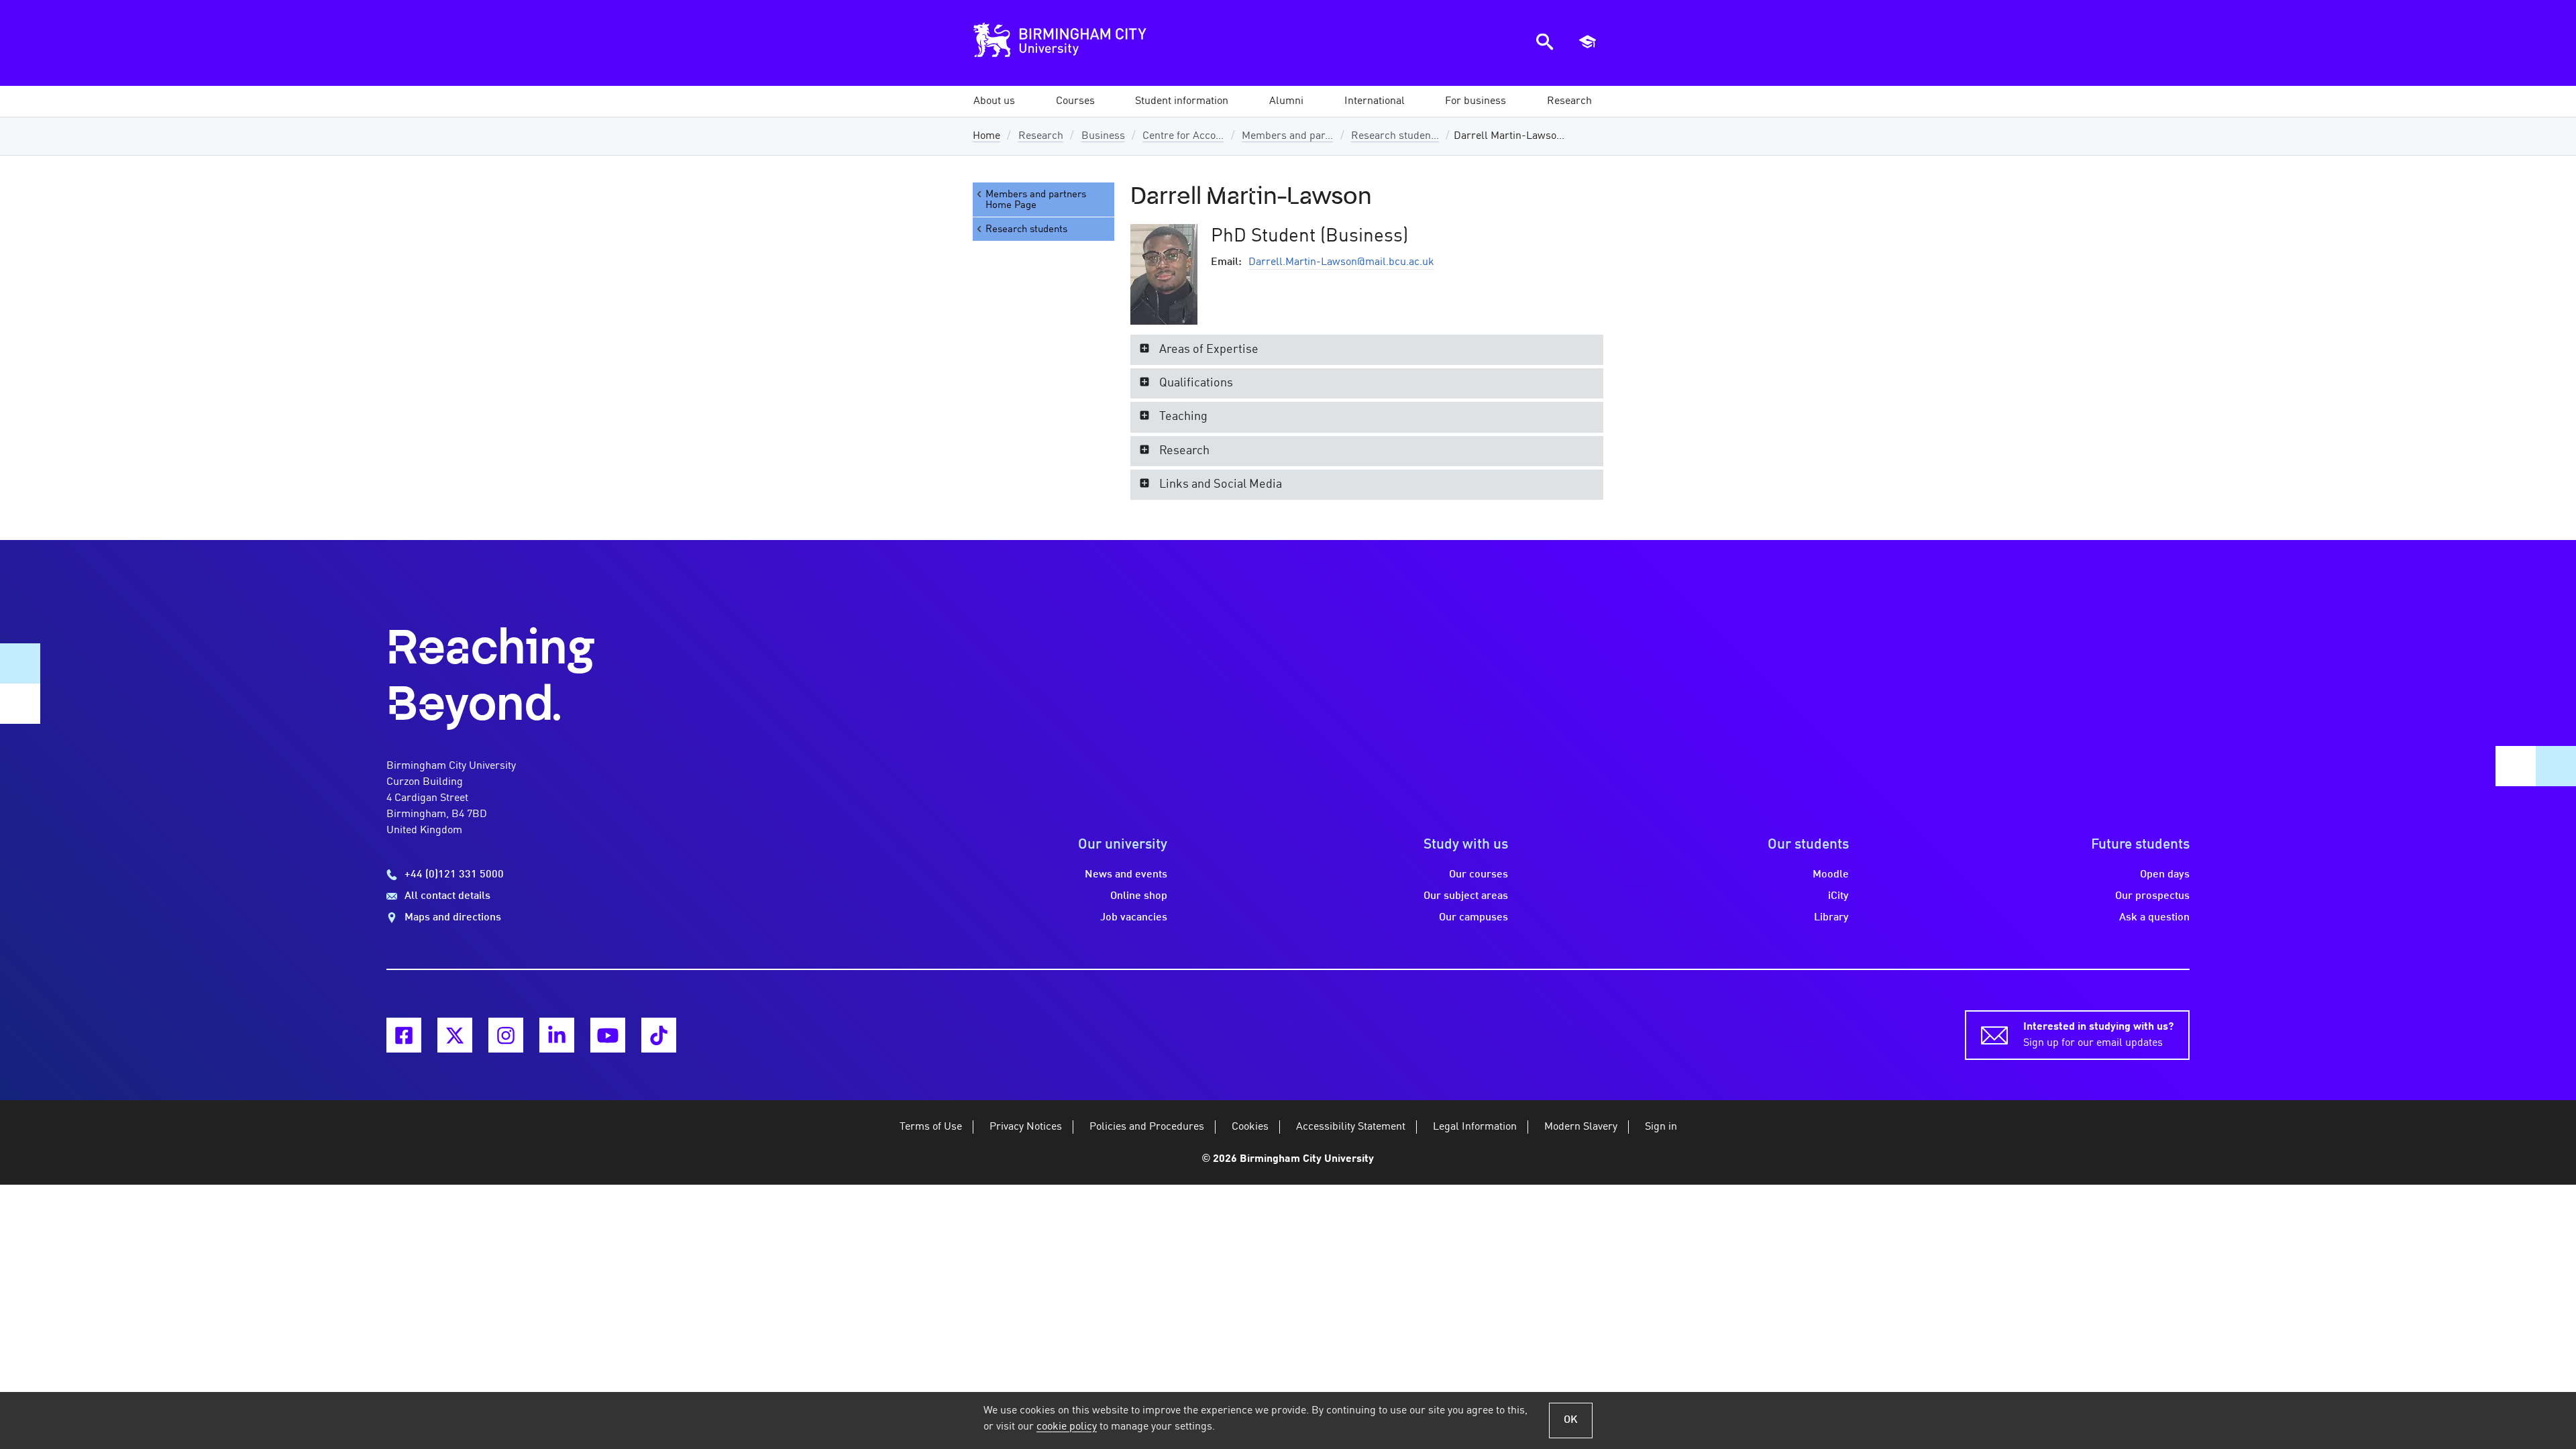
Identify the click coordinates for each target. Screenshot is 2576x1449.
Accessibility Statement (1351, 1127)
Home (986, 136)
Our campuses (1473, 918)
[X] (455, 1035)
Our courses (1479, 875)
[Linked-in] (557, 1035)
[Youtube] (608, 1035)
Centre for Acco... (1183, 136)
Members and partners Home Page (1036, 200)
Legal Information (1475, 1127)
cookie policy (1067, 1427)
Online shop (1139, 896)
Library (1831, 918)
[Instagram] (506, 1035)
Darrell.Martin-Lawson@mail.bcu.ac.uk (1341, 262)
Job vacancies (1134, 918)
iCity (1838, 896)
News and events (1126, 875)
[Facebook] (404, 1035)
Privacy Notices (1026, 1127)
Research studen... (1395, 136)
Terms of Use (931, 1127)
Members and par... (1287, 136)
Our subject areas (1466, 896)
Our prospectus (2152, 896)
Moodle (1831, 875)
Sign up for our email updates (2098, 1035)
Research (1041, 136)
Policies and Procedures (1147, 1127)
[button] (994, 101)
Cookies (1250, 1127)
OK (1571, 1420)
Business (1103, 136)
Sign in (1661, 1127)
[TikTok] (659, 1035)
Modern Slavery (1581, 1127)
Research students (1026, 229)
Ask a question (2154, 918)
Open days (2165, 875)
